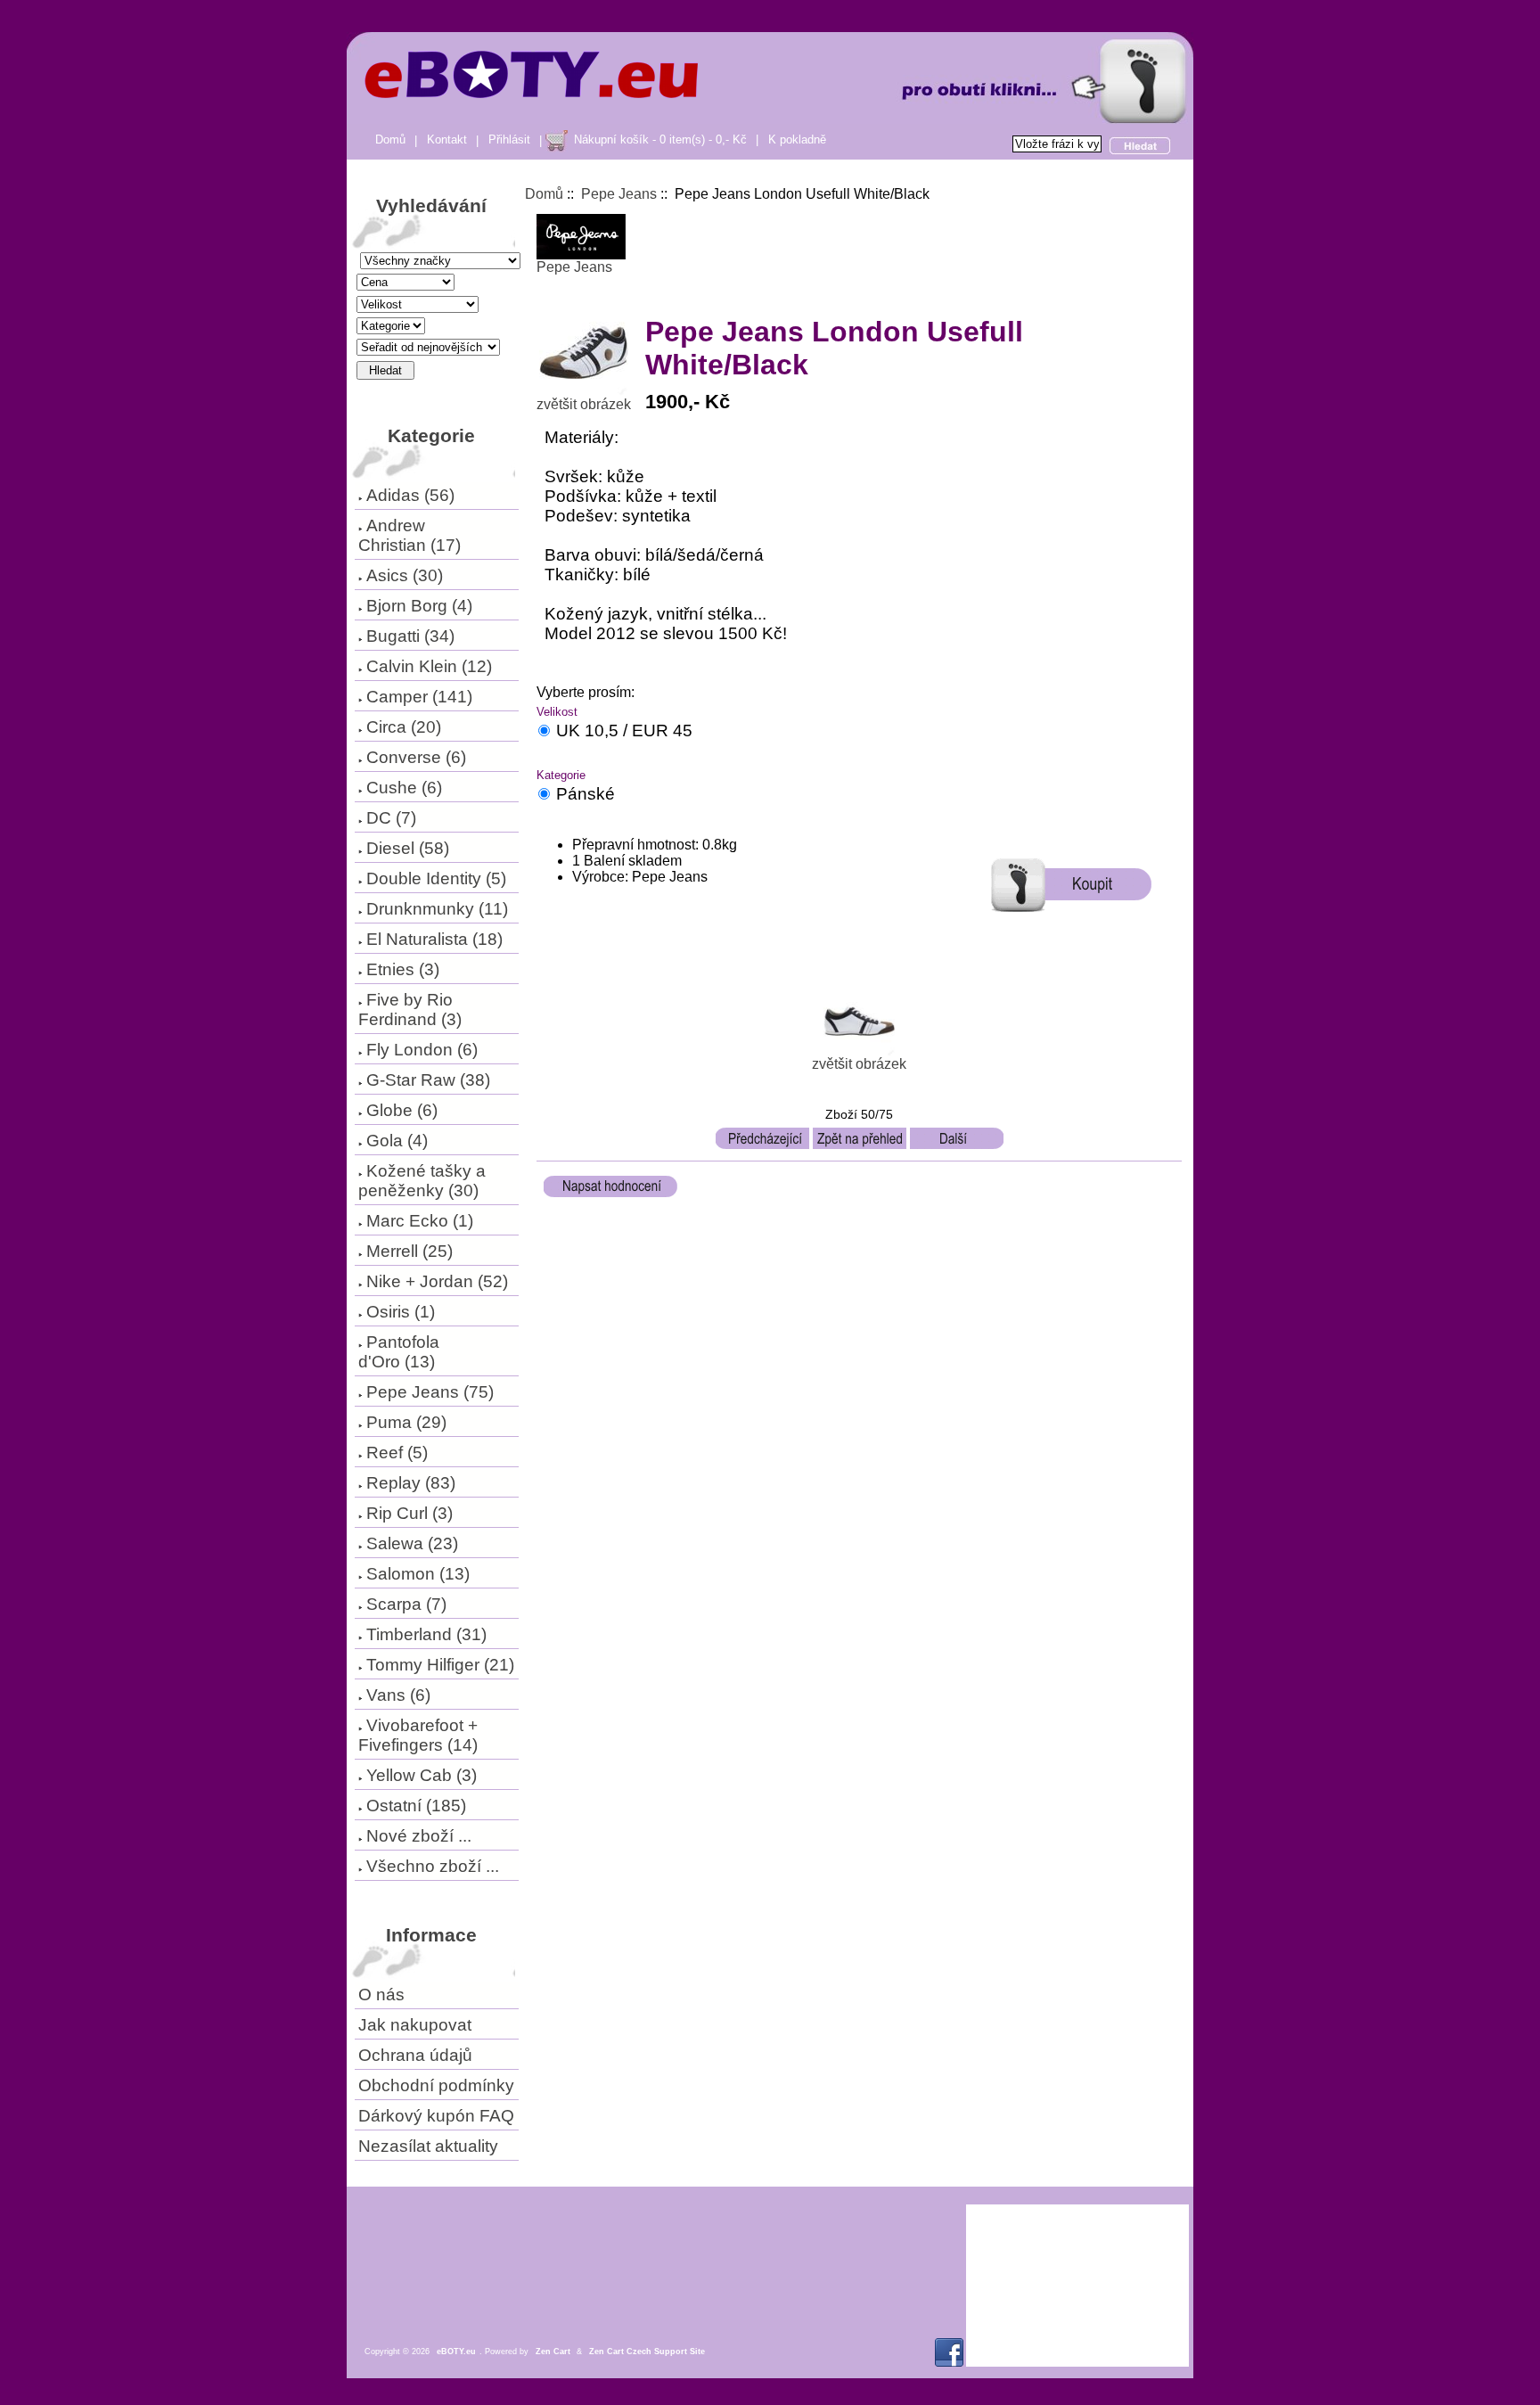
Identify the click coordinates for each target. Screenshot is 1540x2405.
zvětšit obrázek (859, 1064)
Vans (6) (398, 1695)
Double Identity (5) (436, 878)
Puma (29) (406, 1422)
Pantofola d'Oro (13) (399, 1352)
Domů (390, 140)
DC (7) (391, 818)
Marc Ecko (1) (420, 1221)
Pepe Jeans (619, 194)
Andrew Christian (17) (410, 535)
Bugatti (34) (410, 636)
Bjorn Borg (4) (419, 606)
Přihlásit (509, 140)
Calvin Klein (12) (429, 666)
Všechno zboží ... (433, 1866)
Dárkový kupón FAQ (436, 2116)
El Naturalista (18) (434, 939)
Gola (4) (397, 1141)
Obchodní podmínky (436, 2085)
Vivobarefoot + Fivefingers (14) (418, 1735)
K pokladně (797, 140)
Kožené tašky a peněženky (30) (422, 1181)
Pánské (586, 794)
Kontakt (447, 140)
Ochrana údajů (415, 2055)
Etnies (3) (403, 969)
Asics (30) (405, 575)
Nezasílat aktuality (428, 2146)
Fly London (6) (422, 1050)
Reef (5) (397, 1453)
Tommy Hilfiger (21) (440, 1665)
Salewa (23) (412, 1543)
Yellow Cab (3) (422, 1775)
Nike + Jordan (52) (437, 1281)
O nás (381, 1995)
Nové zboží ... (419, 1836)
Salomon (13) (418, 1574)
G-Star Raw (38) (428, 1080)
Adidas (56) (410, 495)
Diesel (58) (408, 848)
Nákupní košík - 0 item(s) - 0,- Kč (660, 140)
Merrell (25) (410, 1251)
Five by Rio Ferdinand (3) (410, 1010)
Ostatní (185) (416, 1806)
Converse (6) (416, 757)
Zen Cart (553, 2352)
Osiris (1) (401, 1312)
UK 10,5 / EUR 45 (624, 731)
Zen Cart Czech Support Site (647, 2352)
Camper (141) (419, 697)
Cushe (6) (404, 788)
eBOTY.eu (456, 2352)
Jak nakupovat (415, 2025)
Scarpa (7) (406, 1604)
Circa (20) (404, 727)
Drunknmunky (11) (437, 909)
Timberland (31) (426, 1634)
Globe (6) (402, 1110)
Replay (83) (411, 1483)
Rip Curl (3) (410, 1513)
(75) (430, 1392)
